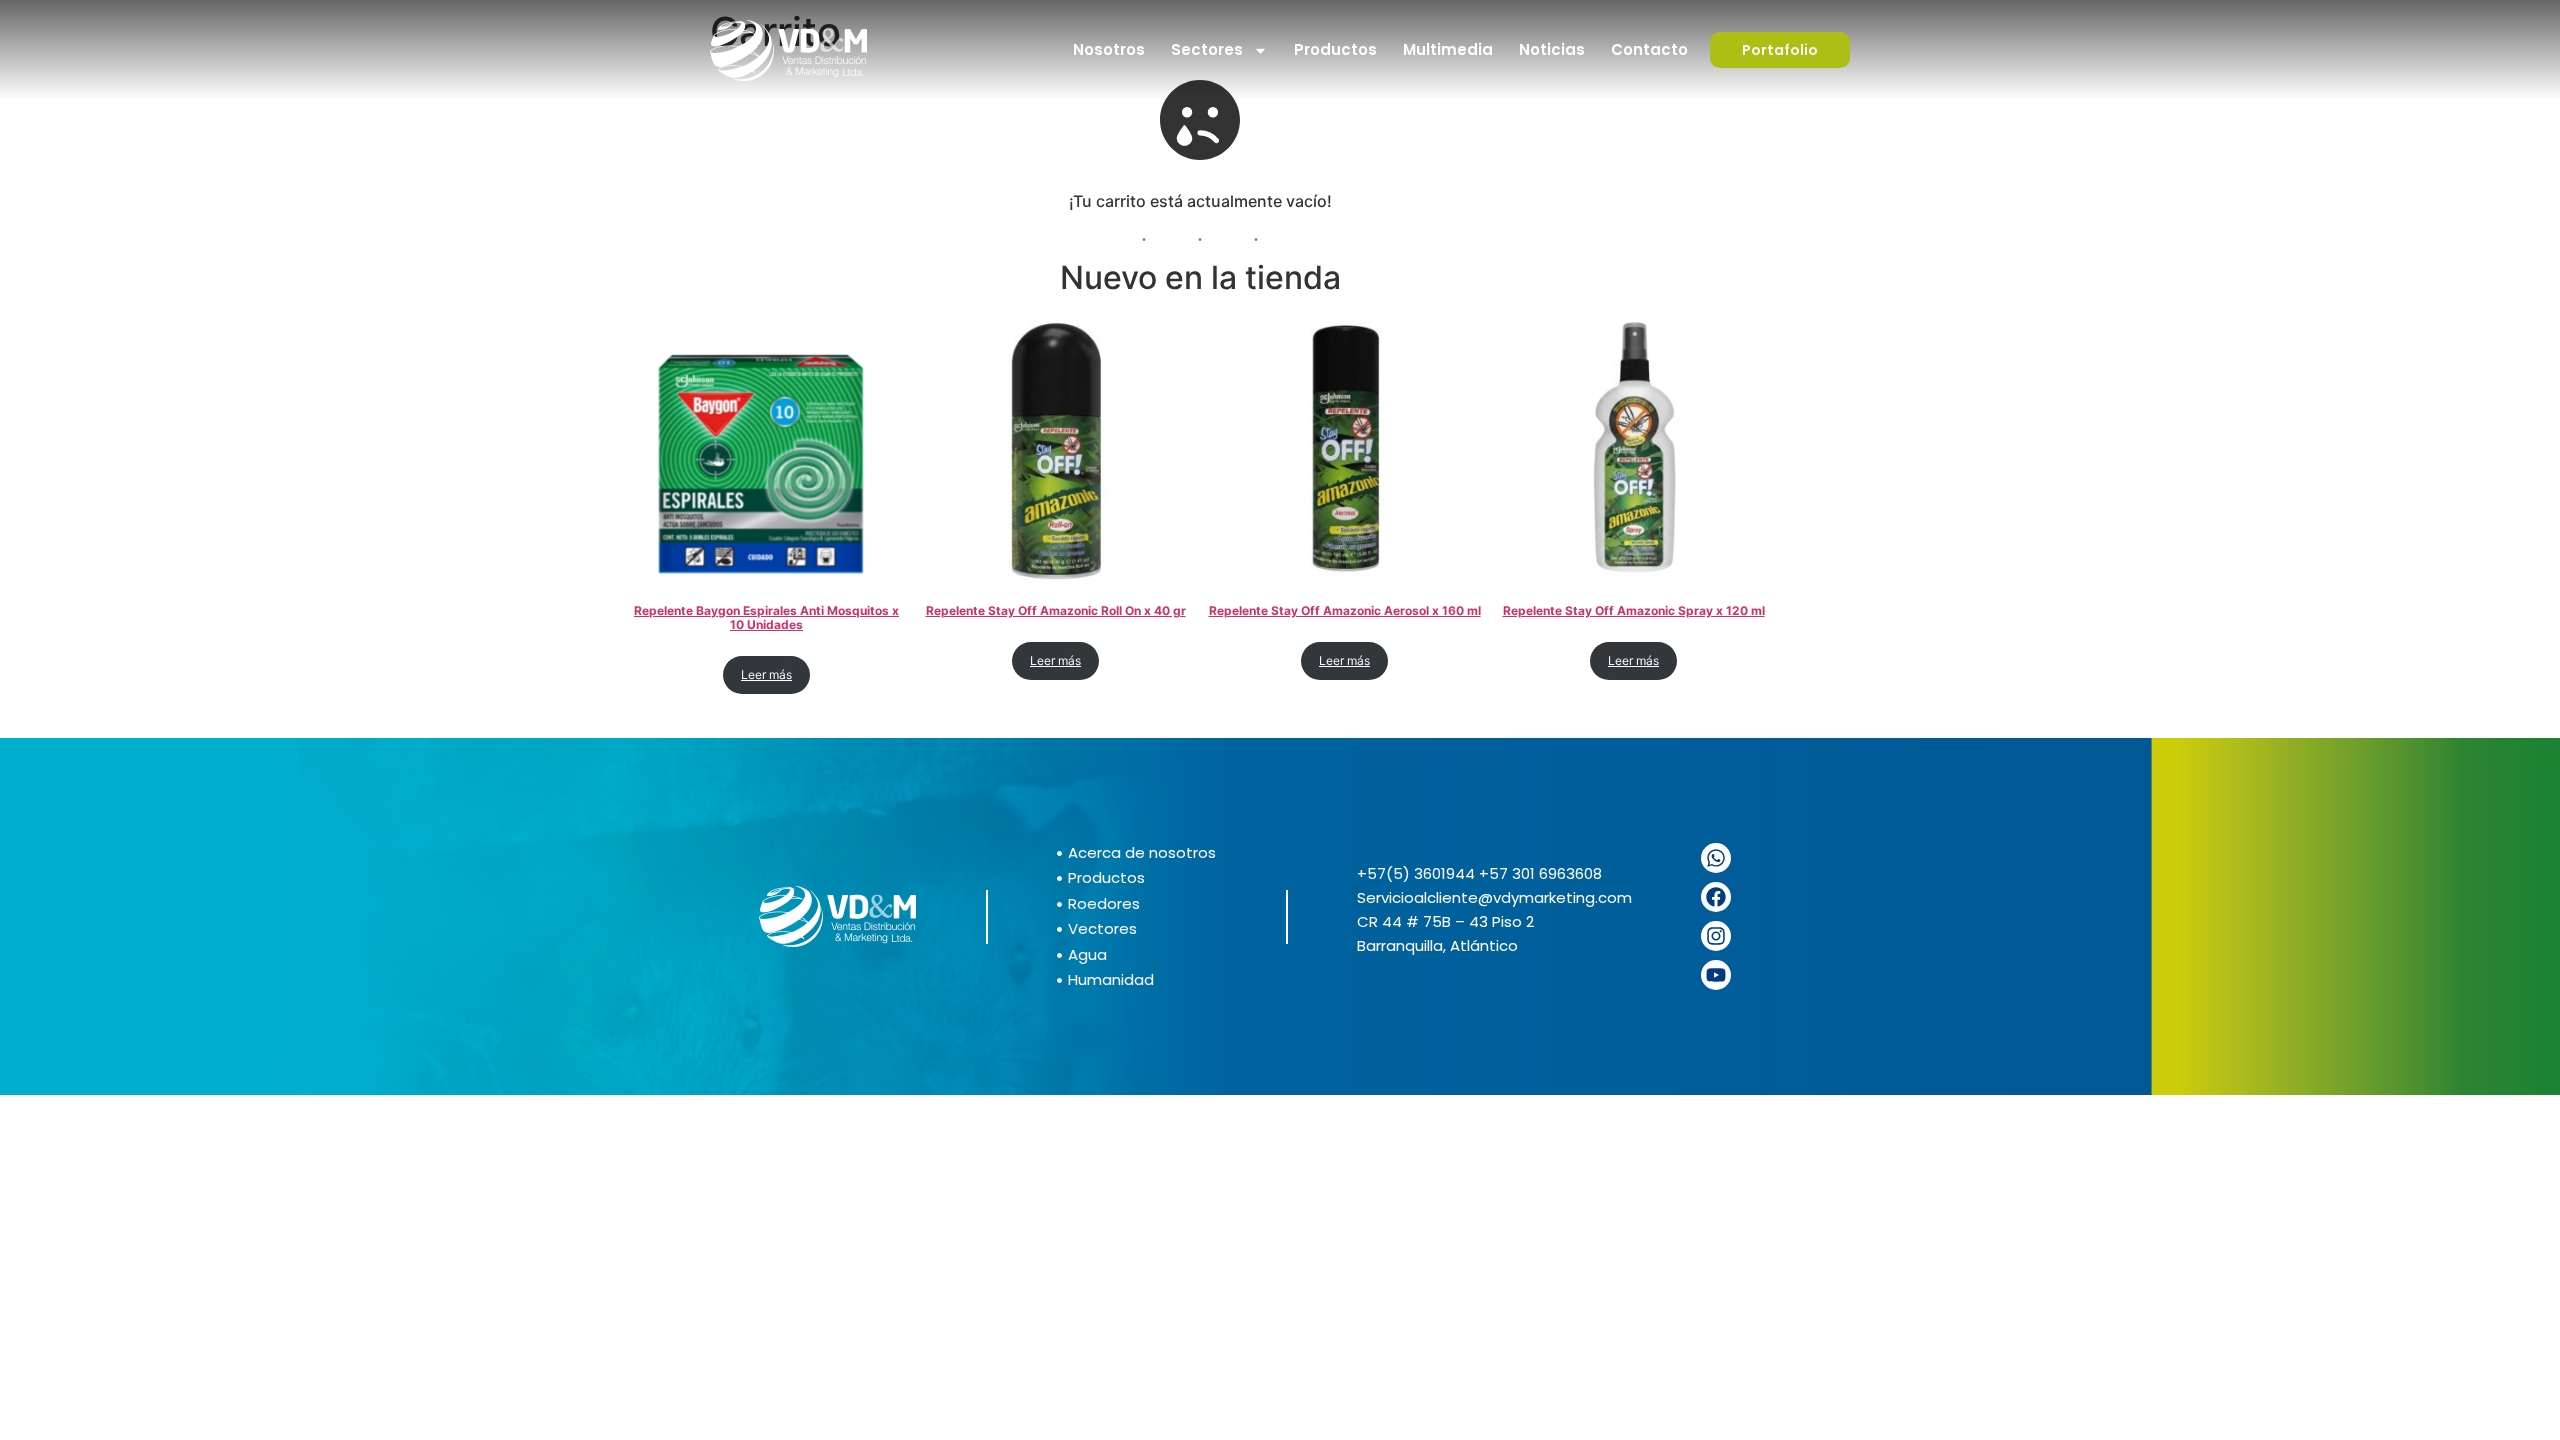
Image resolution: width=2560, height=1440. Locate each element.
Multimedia (1448, 49)
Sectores (1207, 49)
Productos (1335, 49)
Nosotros (1109, 49)
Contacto (1649, 49)
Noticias (1552, 49)
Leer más (766, 674)
